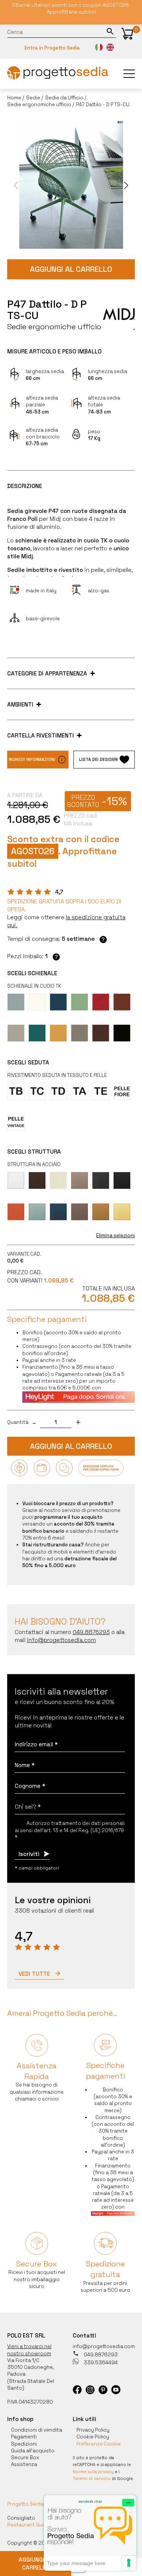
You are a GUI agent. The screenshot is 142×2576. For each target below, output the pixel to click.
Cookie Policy (93, 2437)
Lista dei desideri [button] (98, 759)
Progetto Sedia (26, 2504)
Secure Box (25, 2458)
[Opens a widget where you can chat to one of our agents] (90, 2533)
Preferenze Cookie (99, 2444)
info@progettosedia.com (104, 2346)
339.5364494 (100, 2363)
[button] (127, 34)
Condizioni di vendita (37, 2430)
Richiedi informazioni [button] (32, 759)
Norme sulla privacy (93, 2472)
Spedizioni (24, 2444)
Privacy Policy (93, 2430)
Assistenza (24, 2464)
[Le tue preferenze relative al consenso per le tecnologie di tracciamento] (129, 2563)
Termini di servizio (92, 2478)
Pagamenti (24, 2437)
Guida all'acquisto (33, 2451)
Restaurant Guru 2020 (35, 2525)
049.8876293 (100, 2355)
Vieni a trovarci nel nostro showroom (29, 2350)
